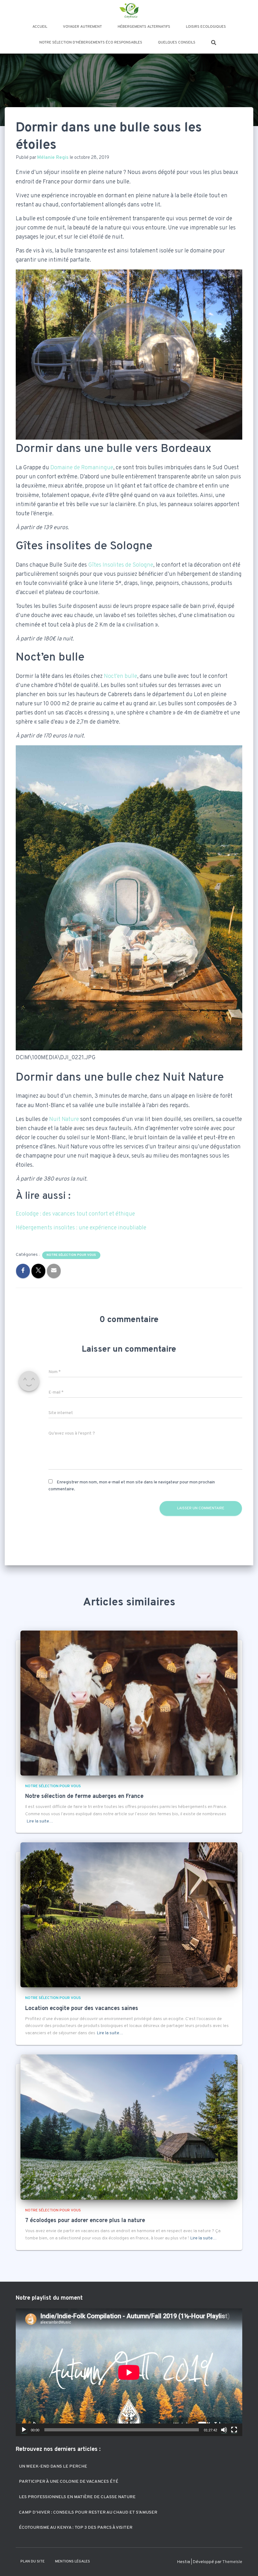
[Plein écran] (234, 2430)
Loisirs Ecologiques (206, 27)
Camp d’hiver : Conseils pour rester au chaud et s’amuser (88, 2512)
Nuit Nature (64, 1120)
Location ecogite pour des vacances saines (82, 2009)
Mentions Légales (73, 2562)
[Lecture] (24, 2430)
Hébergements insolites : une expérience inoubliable (81, 1228)
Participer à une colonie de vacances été (69, 2482)
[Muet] (224, 2430)
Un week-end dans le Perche (53, 2466)
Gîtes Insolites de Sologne (121, 565)
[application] (129, 2372)
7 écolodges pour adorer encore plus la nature (85, 2221)
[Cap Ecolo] (129, 11)
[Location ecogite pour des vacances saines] (129, 1915)
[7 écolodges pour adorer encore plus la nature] (129, 2127)
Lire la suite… (40, 1821)
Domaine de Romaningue (82, 468)
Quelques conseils (177, 43)
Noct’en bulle (121, 676)
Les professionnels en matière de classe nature (77, 2497)
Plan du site (33, 2562)
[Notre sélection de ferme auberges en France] (129, 1703)
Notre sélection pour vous (71, 1255)
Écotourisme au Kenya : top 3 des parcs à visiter (76, 2528)
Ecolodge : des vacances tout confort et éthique (75, 1214)
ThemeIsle (232, 2562)
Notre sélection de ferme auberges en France (84, 1796)
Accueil (40, 27)
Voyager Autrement (82, 27)
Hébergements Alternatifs (144, 27)
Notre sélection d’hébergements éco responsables (91, 43)
